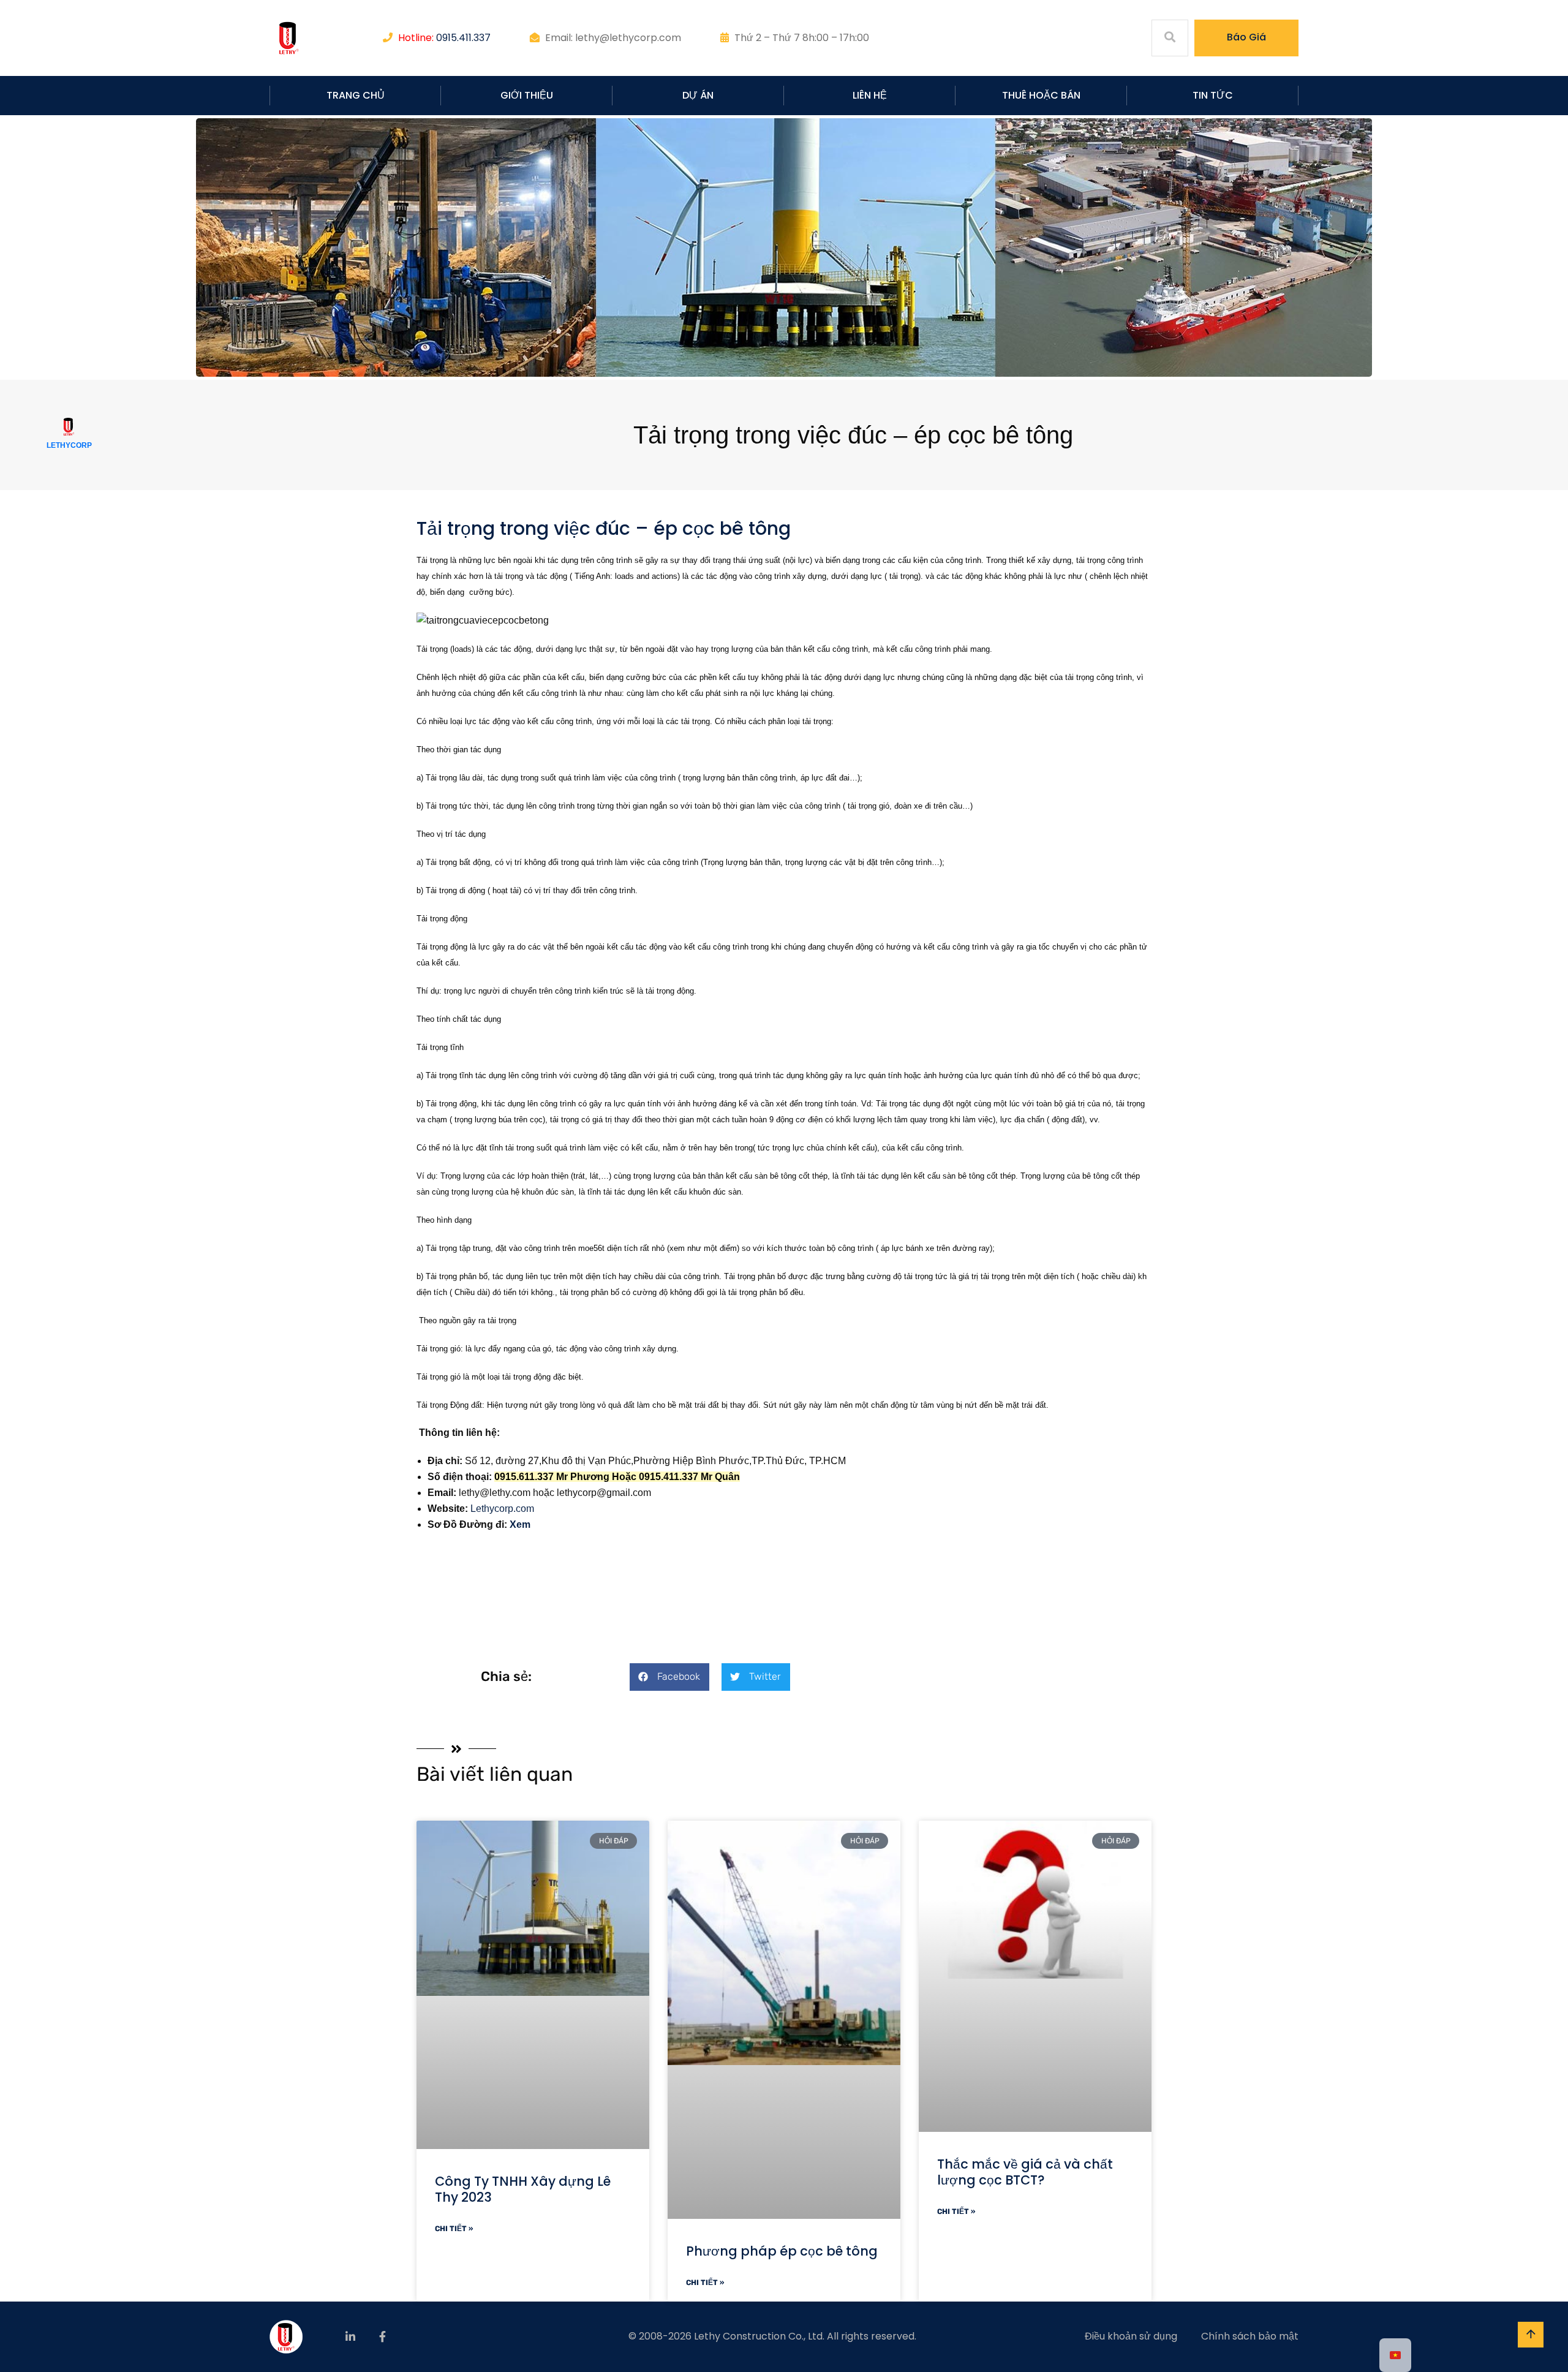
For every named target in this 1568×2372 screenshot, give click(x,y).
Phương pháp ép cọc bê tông (782, 2251)
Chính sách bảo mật (1250, 2336)
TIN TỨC (1213, 95)
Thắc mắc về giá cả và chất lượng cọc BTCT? (1025, 2172)
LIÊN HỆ (870, 95)
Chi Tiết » (454, 2229)
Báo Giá (1246, 37)
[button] (669, 1677)
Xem (520, 1524)
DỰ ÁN (698, 95)
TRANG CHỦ (356, 95)
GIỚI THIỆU (527, 95)
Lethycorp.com (502, 1509)
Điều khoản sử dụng (1131, 2336)
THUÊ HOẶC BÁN (1041, 95)
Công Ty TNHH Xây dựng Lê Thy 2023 (523, 2189)
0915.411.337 (463, 38)
